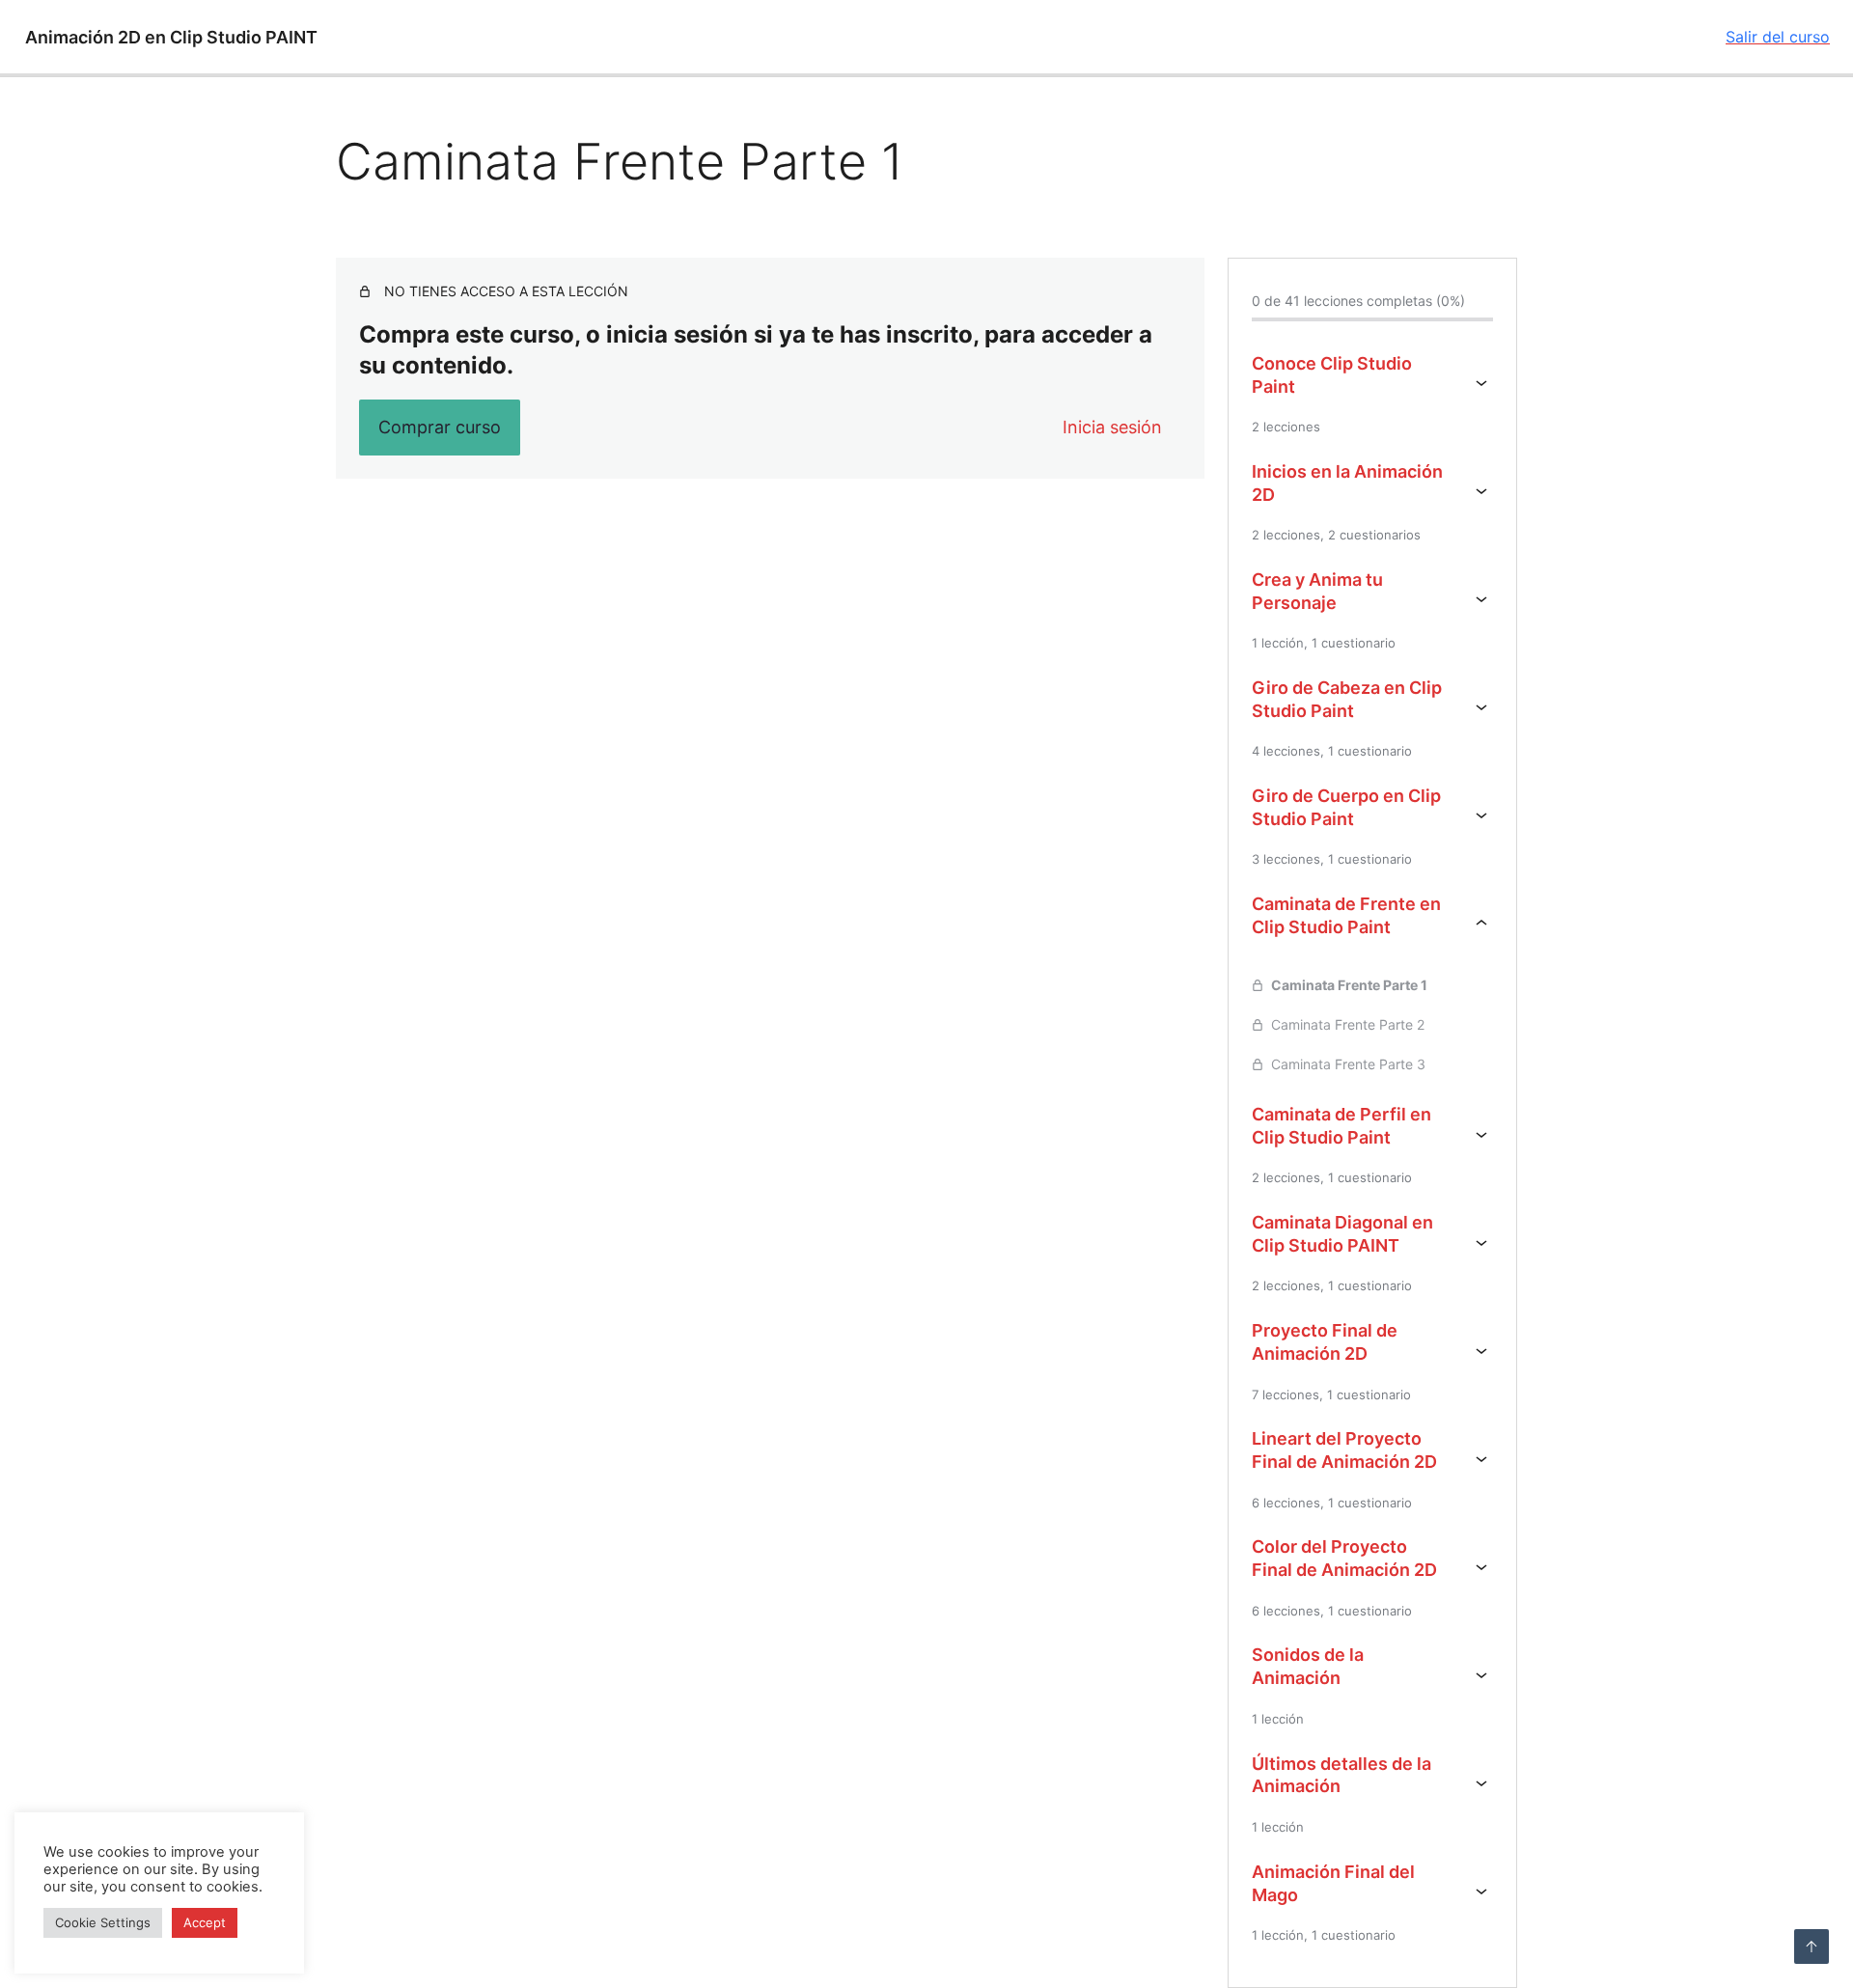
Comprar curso (440, 427)
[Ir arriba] (1812, 1947)
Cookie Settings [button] (103, 1922)
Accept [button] (205, 1922)
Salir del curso (1778, 37)
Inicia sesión (1112, 427)
